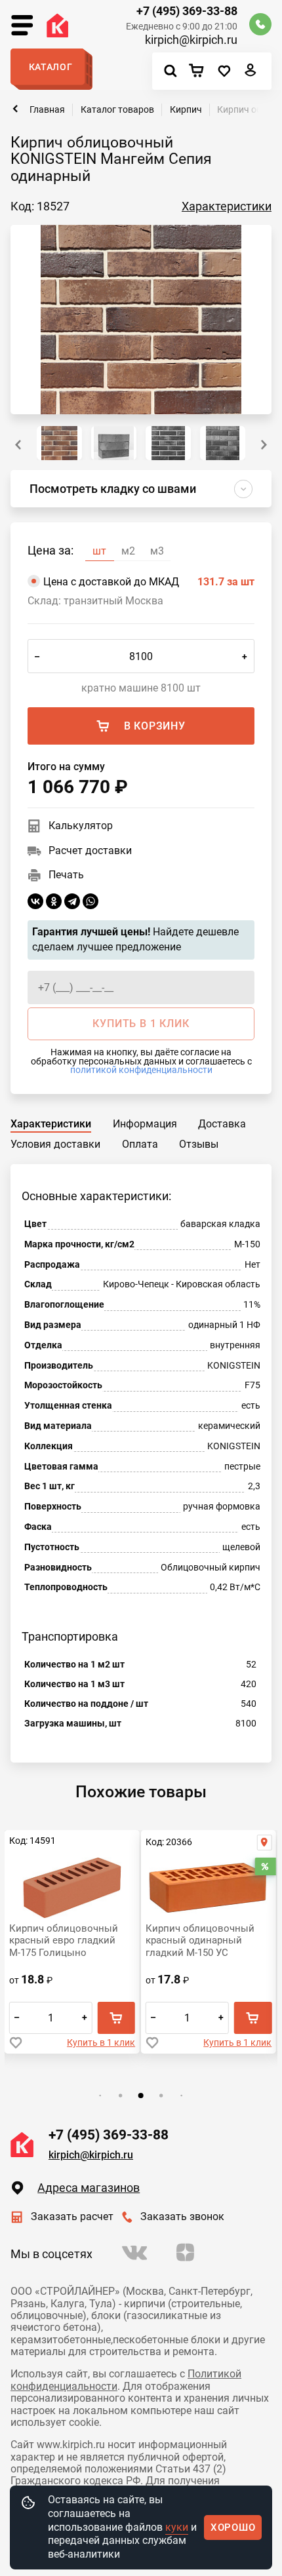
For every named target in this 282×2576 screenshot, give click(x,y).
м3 (157, 551)
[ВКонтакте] (35, 901)
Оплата (140, 1144)
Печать (66, 875)
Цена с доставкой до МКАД (149, 582)
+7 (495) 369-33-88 (187, 11)
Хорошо (233, 2527)
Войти (251, 73)
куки (177, 2527)
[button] (264, 445)
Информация (145, 1124)
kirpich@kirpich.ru (191, 40)
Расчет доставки (90, 850)
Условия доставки (55, 1144)
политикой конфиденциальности (141, 1070)
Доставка (222, 1124)
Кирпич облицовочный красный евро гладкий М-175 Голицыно (64, 1941)
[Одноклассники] (54, 901)
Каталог (51, 67)
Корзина (200, 71)
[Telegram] (72, 901)
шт (99, 551)
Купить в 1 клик (101, 2042)
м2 (128, 551)
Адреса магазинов (89, 2188)
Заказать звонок (182, 2216)
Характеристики (227, 206)
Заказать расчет (72, 2216)
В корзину (155, 726)
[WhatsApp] (91, 901)
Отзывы (199, 1144)
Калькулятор (81, 826)
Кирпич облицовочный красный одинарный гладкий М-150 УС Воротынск (200, 1941)
